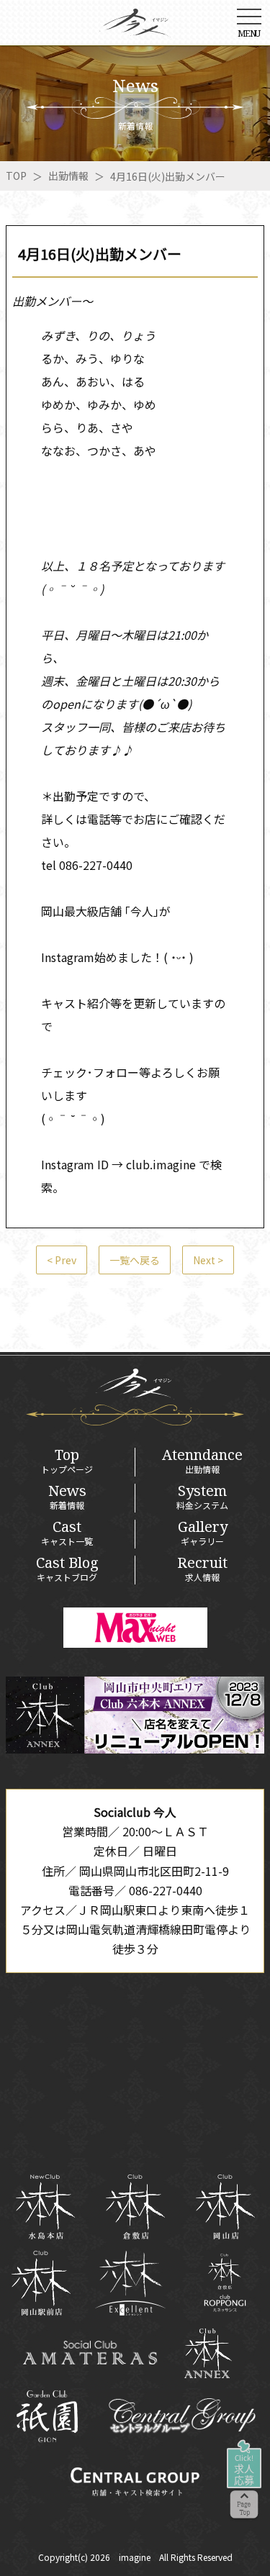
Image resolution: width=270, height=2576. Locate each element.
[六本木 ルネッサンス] (225, 2283)
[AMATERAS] (90, 2353)
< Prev (62, 1260)
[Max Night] (135, 1628)
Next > (208, 1260)
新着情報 (67, 1497)
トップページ (67, 1461)
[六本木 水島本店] (45, 2207)
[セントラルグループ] (182, 2416)
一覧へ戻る (135, 1260)
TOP (16, 176)
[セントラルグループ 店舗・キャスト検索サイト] (135, 2482)
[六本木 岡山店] (225, 2207)
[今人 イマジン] (135, 27)
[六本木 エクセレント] (130, 2283)
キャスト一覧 (67, 1533)
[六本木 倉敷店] (135, 2207)
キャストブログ (67, 1569)
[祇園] (47, 2416)
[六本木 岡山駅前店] (41, 2283)
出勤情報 (68, 176)
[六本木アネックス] (135, 1749)
